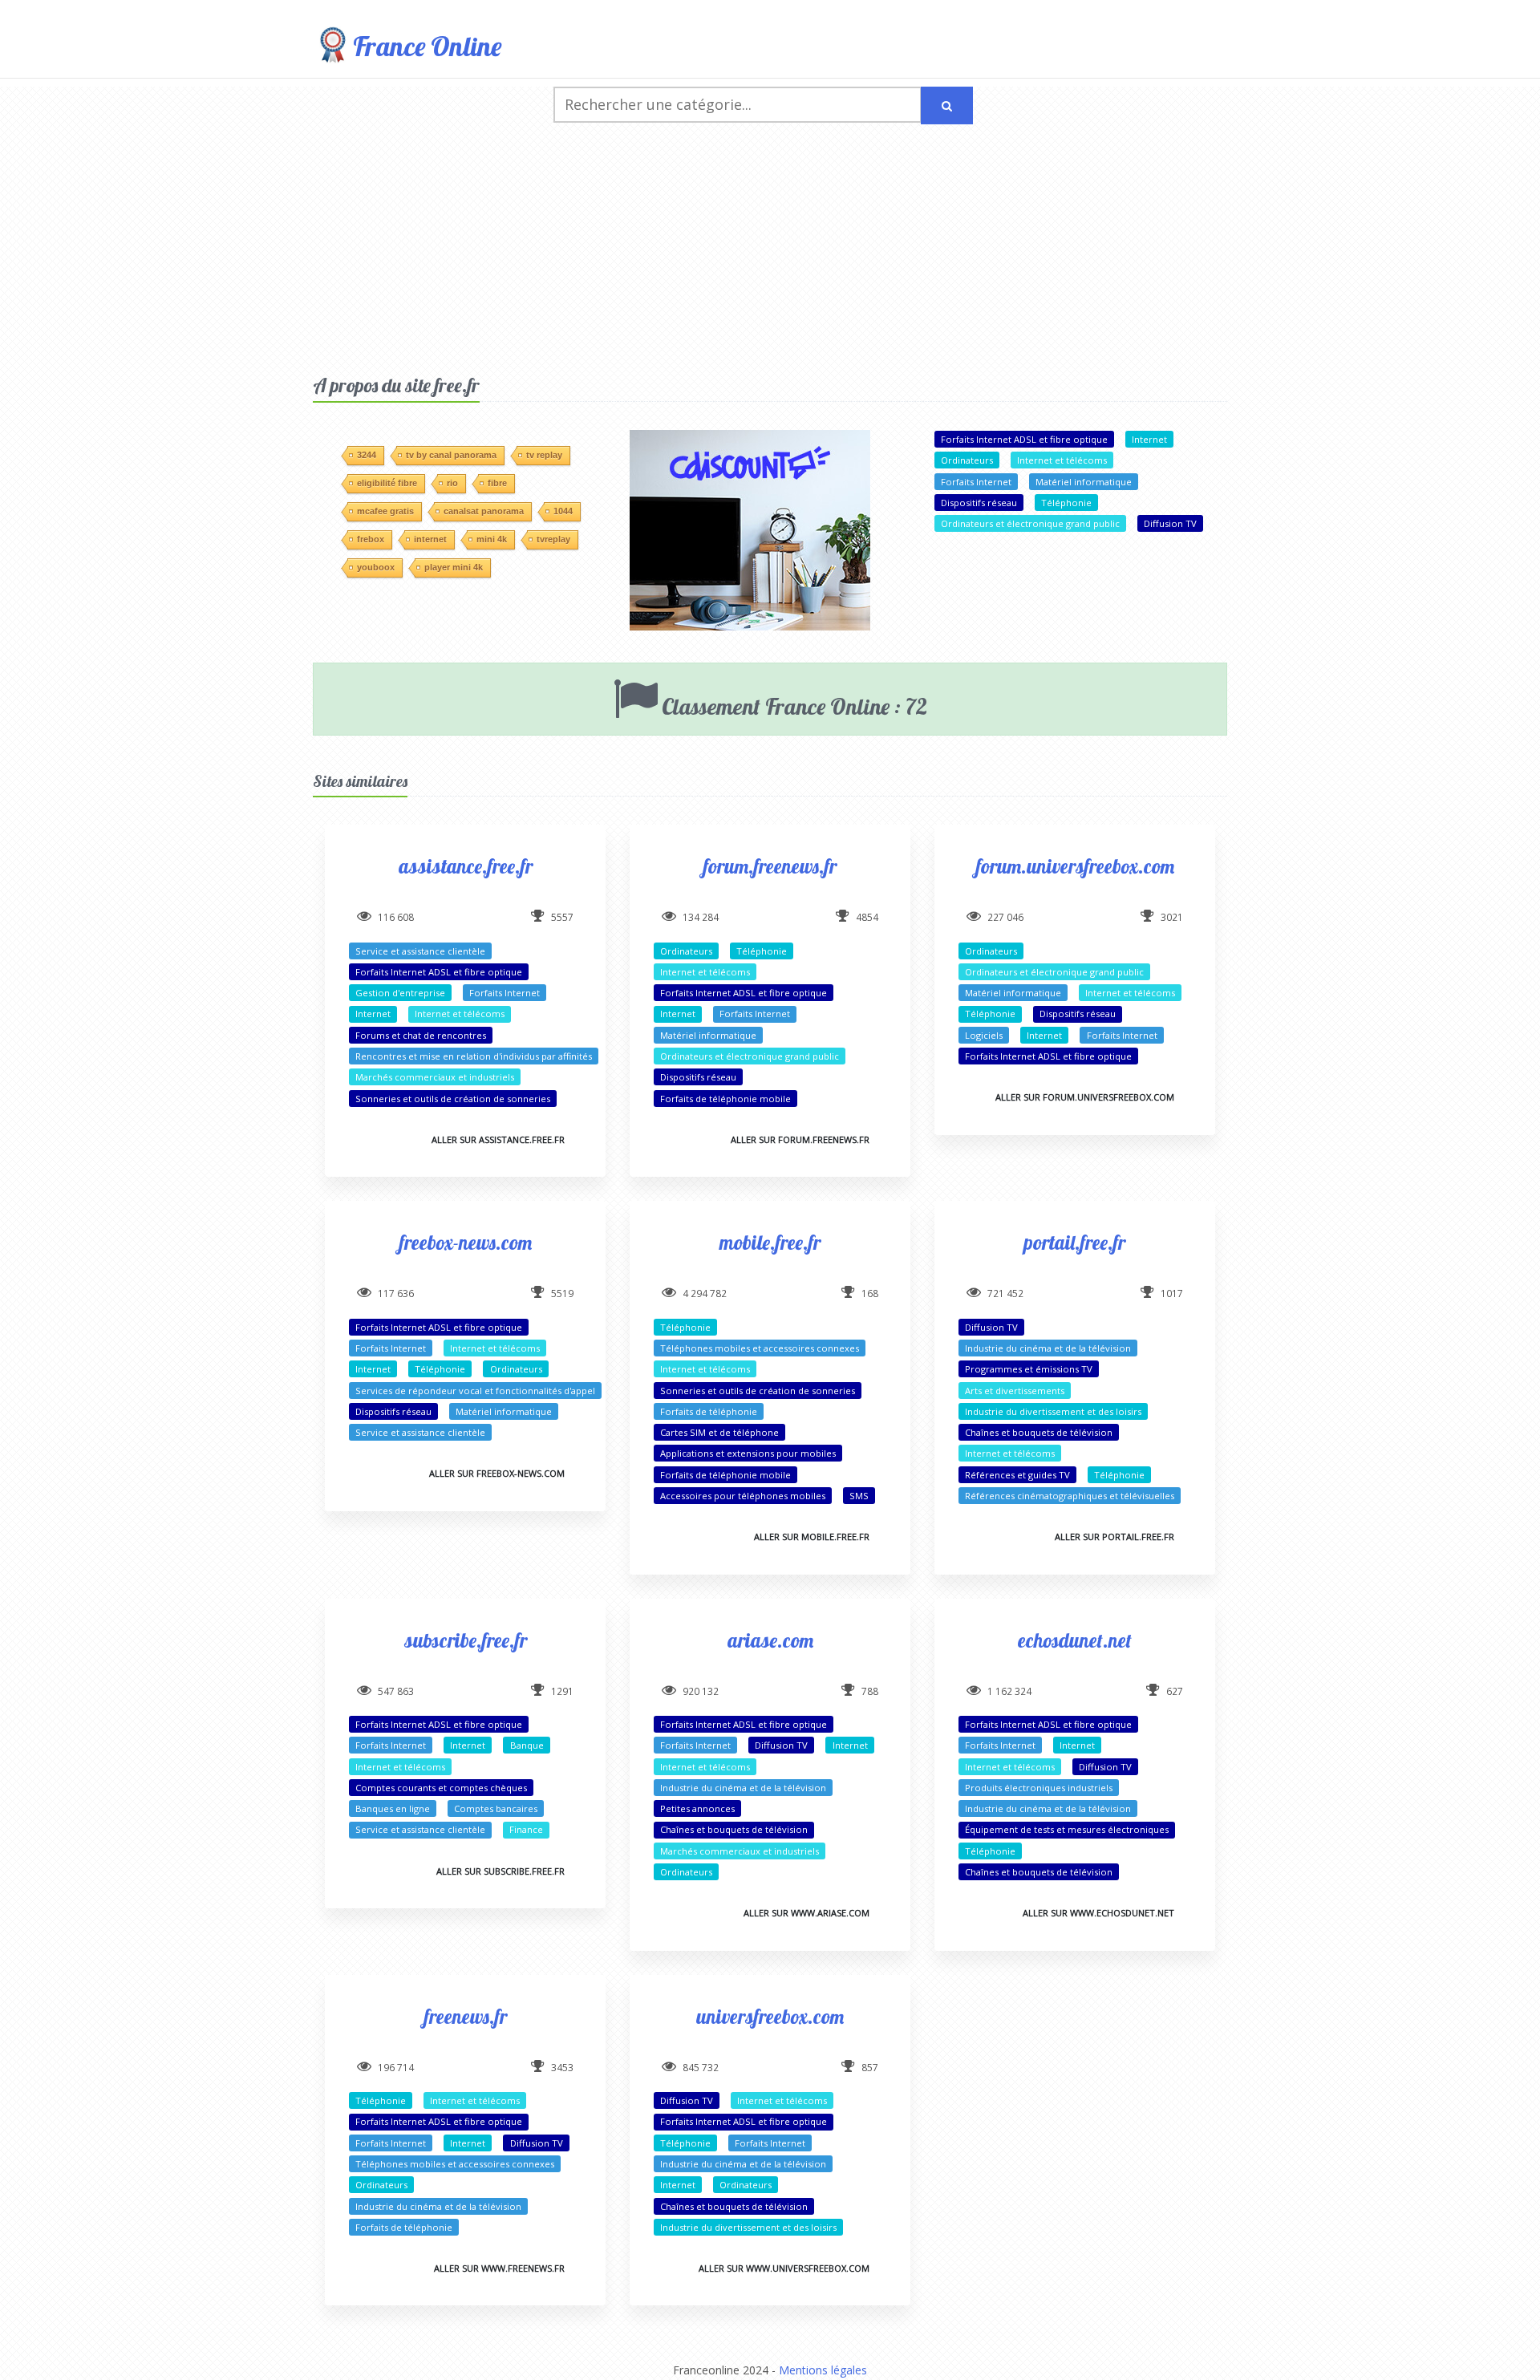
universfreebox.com (770, 2016)
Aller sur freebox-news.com (497, 1473)
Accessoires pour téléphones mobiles (743, 1496)
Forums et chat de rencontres (421, 1035)
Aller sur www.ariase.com (806, 1913)
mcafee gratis (385, 511)
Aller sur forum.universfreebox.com (1085, 1097)
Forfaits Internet (976, 482)
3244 (367, 455)
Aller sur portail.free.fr (1114, 1537)
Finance (526, 1829)
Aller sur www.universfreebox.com (784, 2268)
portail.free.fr (1075, 1242)
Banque (527, 1745)
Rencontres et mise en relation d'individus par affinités (474, 1056)
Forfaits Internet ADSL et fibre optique (1024, 439)
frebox (371, 539)
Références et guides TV (1017, 1475)
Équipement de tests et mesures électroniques (1067, 1829)
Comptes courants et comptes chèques (441, 1788)
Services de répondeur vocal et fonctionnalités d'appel (475, 1391)
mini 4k (492, 539)
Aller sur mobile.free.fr (812, 1537)
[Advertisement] (770, 253)
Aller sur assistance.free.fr (498, 1139)
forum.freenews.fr (770, 866)
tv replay (544, 455)
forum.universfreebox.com (1075, 866)
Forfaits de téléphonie (709, 1411)
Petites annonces (697, 1808)
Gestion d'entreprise (400, 993)
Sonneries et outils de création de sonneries (453, 1099)
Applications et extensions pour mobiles (748, 1453)
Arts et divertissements (1015, 1391)
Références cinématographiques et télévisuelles (1070, 1496)
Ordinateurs (967, 460)
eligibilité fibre (387, 483)
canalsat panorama (484, 511)
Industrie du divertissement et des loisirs (1053, 1411)
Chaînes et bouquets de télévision (1039, 1432)
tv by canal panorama (451, 455)
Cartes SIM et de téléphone (719, 1432)
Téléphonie (1066, 503)
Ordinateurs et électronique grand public (1030, 523)
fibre (497, 483)
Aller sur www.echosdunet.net (1098, 1913)
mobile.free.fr (770, 1242)
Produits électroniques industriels (1039, 1788)
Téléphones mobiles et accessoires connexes (760, 1348)
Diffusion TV (1170, 523)
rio (452, 483)
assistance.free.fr (466, 866)
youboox (376, 567)
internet (430, 539)
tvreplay (553, 539)
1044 (563, 511)
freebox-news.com (466, 1242)
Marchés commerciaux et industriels (435, 1077)
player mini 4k (454, 567)
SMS (859, 1496)
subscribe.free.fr (466, 1640)
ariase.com (770, 1640)
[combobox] (738, 105)
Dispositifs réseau (979, 503)
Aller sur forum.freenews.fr (800, 1139)
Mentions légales (823, 2370)
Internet (1149, 439)
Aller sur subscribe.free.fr (500, 1871)
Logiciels (984, 1035)
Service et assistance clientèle (420, 951)
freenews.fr (466, 2016)
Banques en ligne (393, 1808)
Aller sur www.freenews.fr (499, 2268)
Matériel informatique (1084, 482)
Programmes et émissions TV (1029, 1369)
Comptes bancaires (496, 1808)
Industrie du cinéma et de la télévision (1048, 1348)
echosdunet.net (1075, 1640)
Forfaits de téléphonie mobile (725, 1099)
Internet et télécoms (1062, 460)
